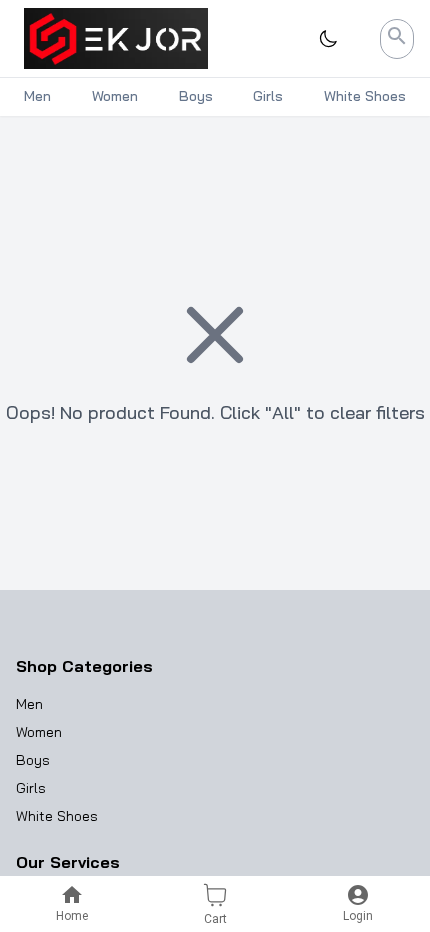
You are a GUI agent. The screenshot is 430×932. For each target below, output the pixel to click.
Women (39, 732)
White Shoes (57, 816)
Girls (31, 788)
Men (29, 704)
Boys (33, 760)
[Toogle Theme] (328, 39)
